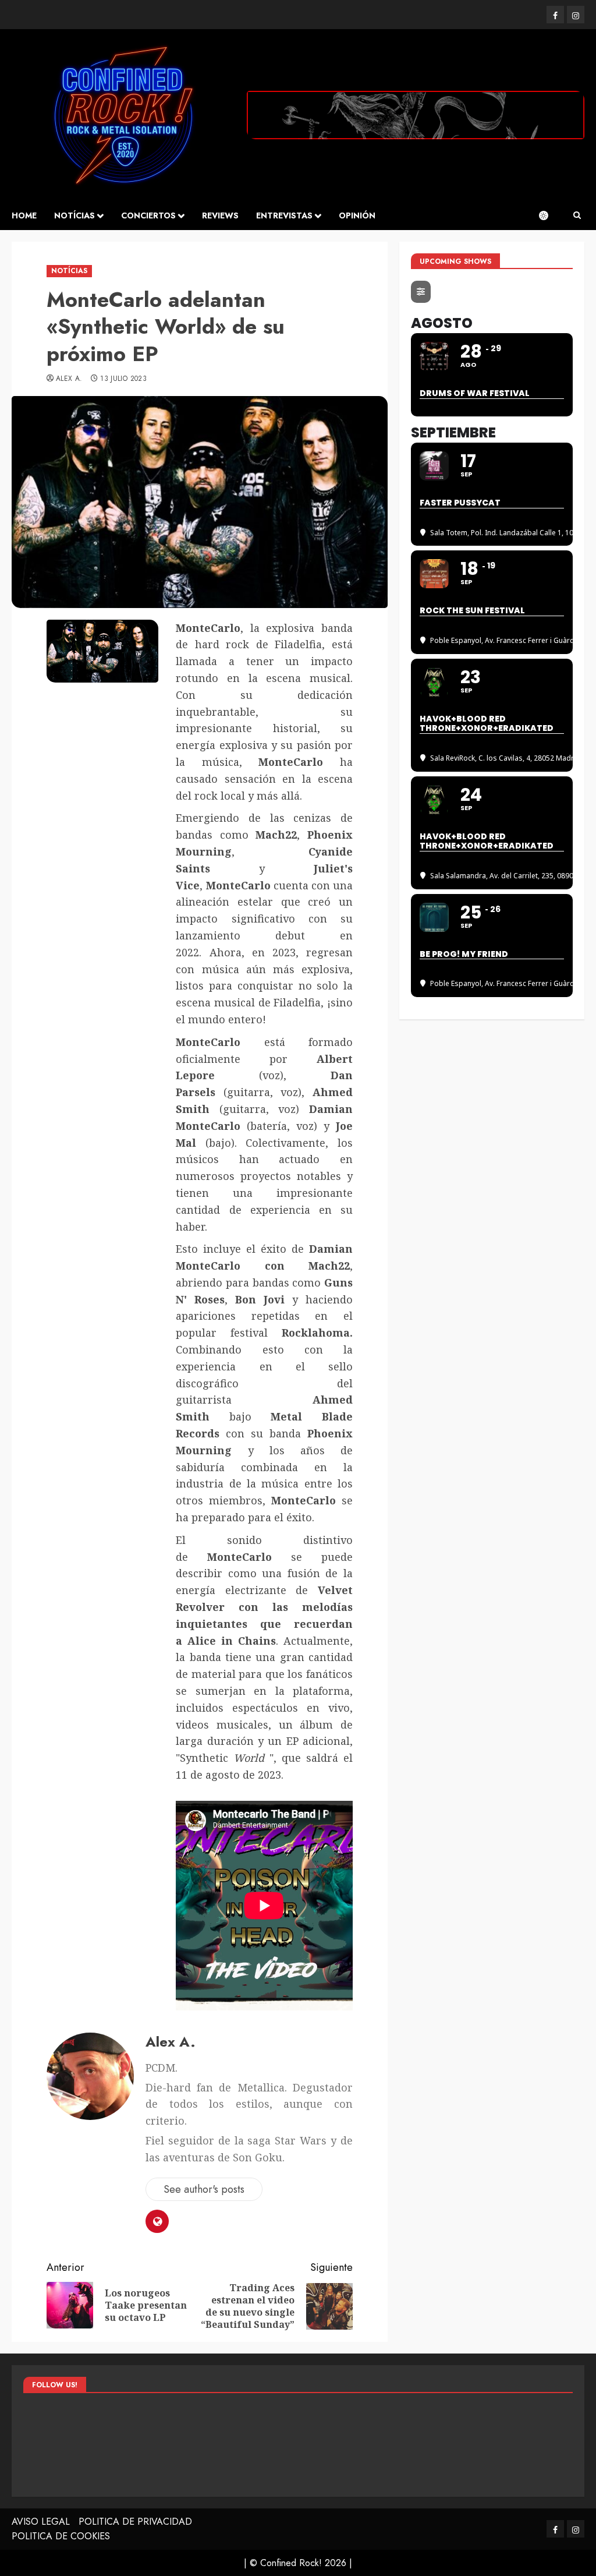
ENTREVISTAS (284, 215)
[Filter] (421, 292)
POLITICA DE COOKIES (61, 2536)
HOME (24, 215)
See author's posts (204, 2189)
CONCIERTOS (148, 215)
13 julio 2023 (123, 379)
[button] (577, 215)
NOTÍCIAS (74, 215)
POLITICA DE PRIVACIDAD (135, 2522)
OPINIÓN (357, 215)
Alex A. (69, 379)
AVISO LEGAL (41, 2522)
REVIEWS (220, 215)
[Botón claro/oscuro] (549, 215)
